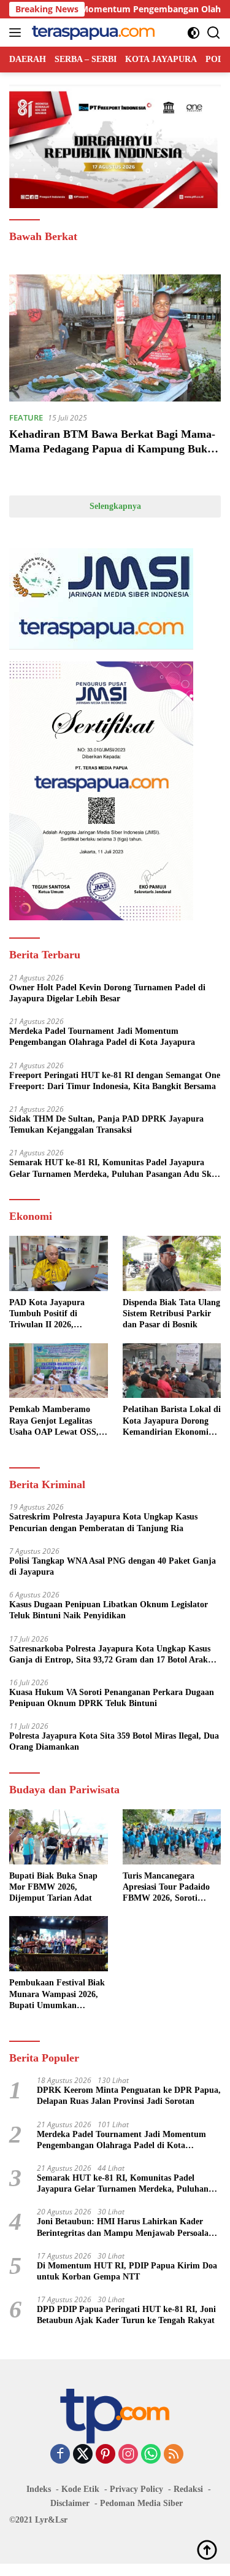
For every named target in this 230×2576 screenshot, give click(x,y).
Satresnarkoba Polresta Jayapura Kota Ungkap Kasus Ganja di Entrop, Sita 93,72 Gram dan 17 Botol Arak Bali (110, 1655)
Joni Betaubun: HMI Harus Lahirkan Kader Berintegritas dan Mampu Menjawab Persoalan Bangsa (125, 2228)
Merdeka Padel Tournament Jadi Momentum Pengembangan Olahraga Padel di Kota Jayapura (102, 1037)
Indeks (39, 2489)
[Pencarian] (214, 33)
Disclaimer (70, 2503)
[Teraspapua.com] (92, 33)
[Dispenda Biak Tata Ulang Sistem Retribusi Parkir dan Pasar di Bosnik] (172, 1263)
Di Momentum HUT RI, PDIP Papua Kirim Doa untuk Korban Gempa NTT (127, 2271)
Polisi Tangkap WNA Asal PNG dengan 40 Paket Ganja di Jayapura (113, 1566)
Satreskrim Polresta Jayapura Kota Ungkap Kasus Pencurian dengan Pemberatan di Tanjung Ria (103, 1522)
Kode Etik (80, 2489)
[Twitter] (83, 2455)
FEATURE (26, 417)
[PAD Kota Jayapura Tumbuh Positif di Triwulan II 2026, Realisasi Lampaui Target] (59, 1263)
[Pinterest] (105, 2455)
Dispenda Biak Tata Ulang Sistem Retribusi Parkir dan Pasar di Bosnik (171, 1313)
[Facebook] (60, 2455)
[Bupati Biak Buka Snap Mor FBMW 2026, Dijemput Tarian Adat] (59, 1837)
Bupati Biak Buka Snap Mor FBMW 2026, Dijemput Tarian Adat (53, 1887)
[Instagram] (128, 2455)
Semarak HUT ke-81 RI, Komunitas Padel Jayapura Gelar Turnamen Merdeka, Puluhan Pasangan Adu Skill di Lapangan (114, 1169)
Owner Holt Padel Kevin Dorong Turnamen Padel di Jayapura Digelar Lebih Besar (107, 993)
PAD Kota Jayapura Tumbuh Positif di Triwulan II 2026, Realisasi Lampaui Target (56, 1314)
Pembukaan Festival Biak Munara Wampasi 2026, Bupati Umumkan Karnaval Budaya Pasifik (57, 1995)
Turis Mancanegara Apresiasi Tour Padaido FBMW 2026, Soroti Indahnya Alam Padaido (168, 1888)
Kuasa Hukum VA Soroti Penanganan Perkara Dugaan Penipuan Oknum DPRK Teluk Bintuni (112, 1698)
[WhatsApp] (151, 2455)
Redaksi (188, 2489)
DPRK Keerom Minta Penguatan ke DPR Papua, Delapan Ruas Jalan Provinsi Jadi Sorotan (129, 2096)
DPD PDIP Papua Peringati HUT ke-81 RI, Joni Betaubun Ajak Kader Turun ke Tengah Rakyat (126, 2315)
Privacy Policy (136, 2489)
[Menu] (17, 33)
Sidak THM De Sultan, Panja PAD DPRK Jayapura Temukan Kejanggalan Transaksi (106, 1124)
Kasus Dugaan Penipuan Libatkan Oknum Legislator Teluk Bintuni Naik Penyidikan (109, 1610)
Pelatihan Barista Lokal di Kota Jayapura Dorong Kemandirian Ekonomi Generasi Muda (172, 1421)
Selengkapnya (115, 506)
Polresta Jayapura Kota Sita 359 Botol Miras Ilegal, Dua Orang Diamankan (114, 1741)
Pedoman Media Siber (141, 2503)
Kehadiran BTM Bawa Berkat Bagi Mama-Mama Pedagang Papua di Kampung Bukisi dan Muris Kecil (113, 448)
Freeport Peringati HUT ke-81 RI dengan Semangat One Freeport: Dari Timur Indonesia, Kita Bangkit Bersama (115, 1081)
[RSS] (174, 2455)
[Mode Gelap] (194, 33)
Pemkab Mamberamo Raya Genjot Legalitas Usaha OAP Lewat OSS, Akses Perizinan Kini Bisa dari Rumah (57, 1421)
